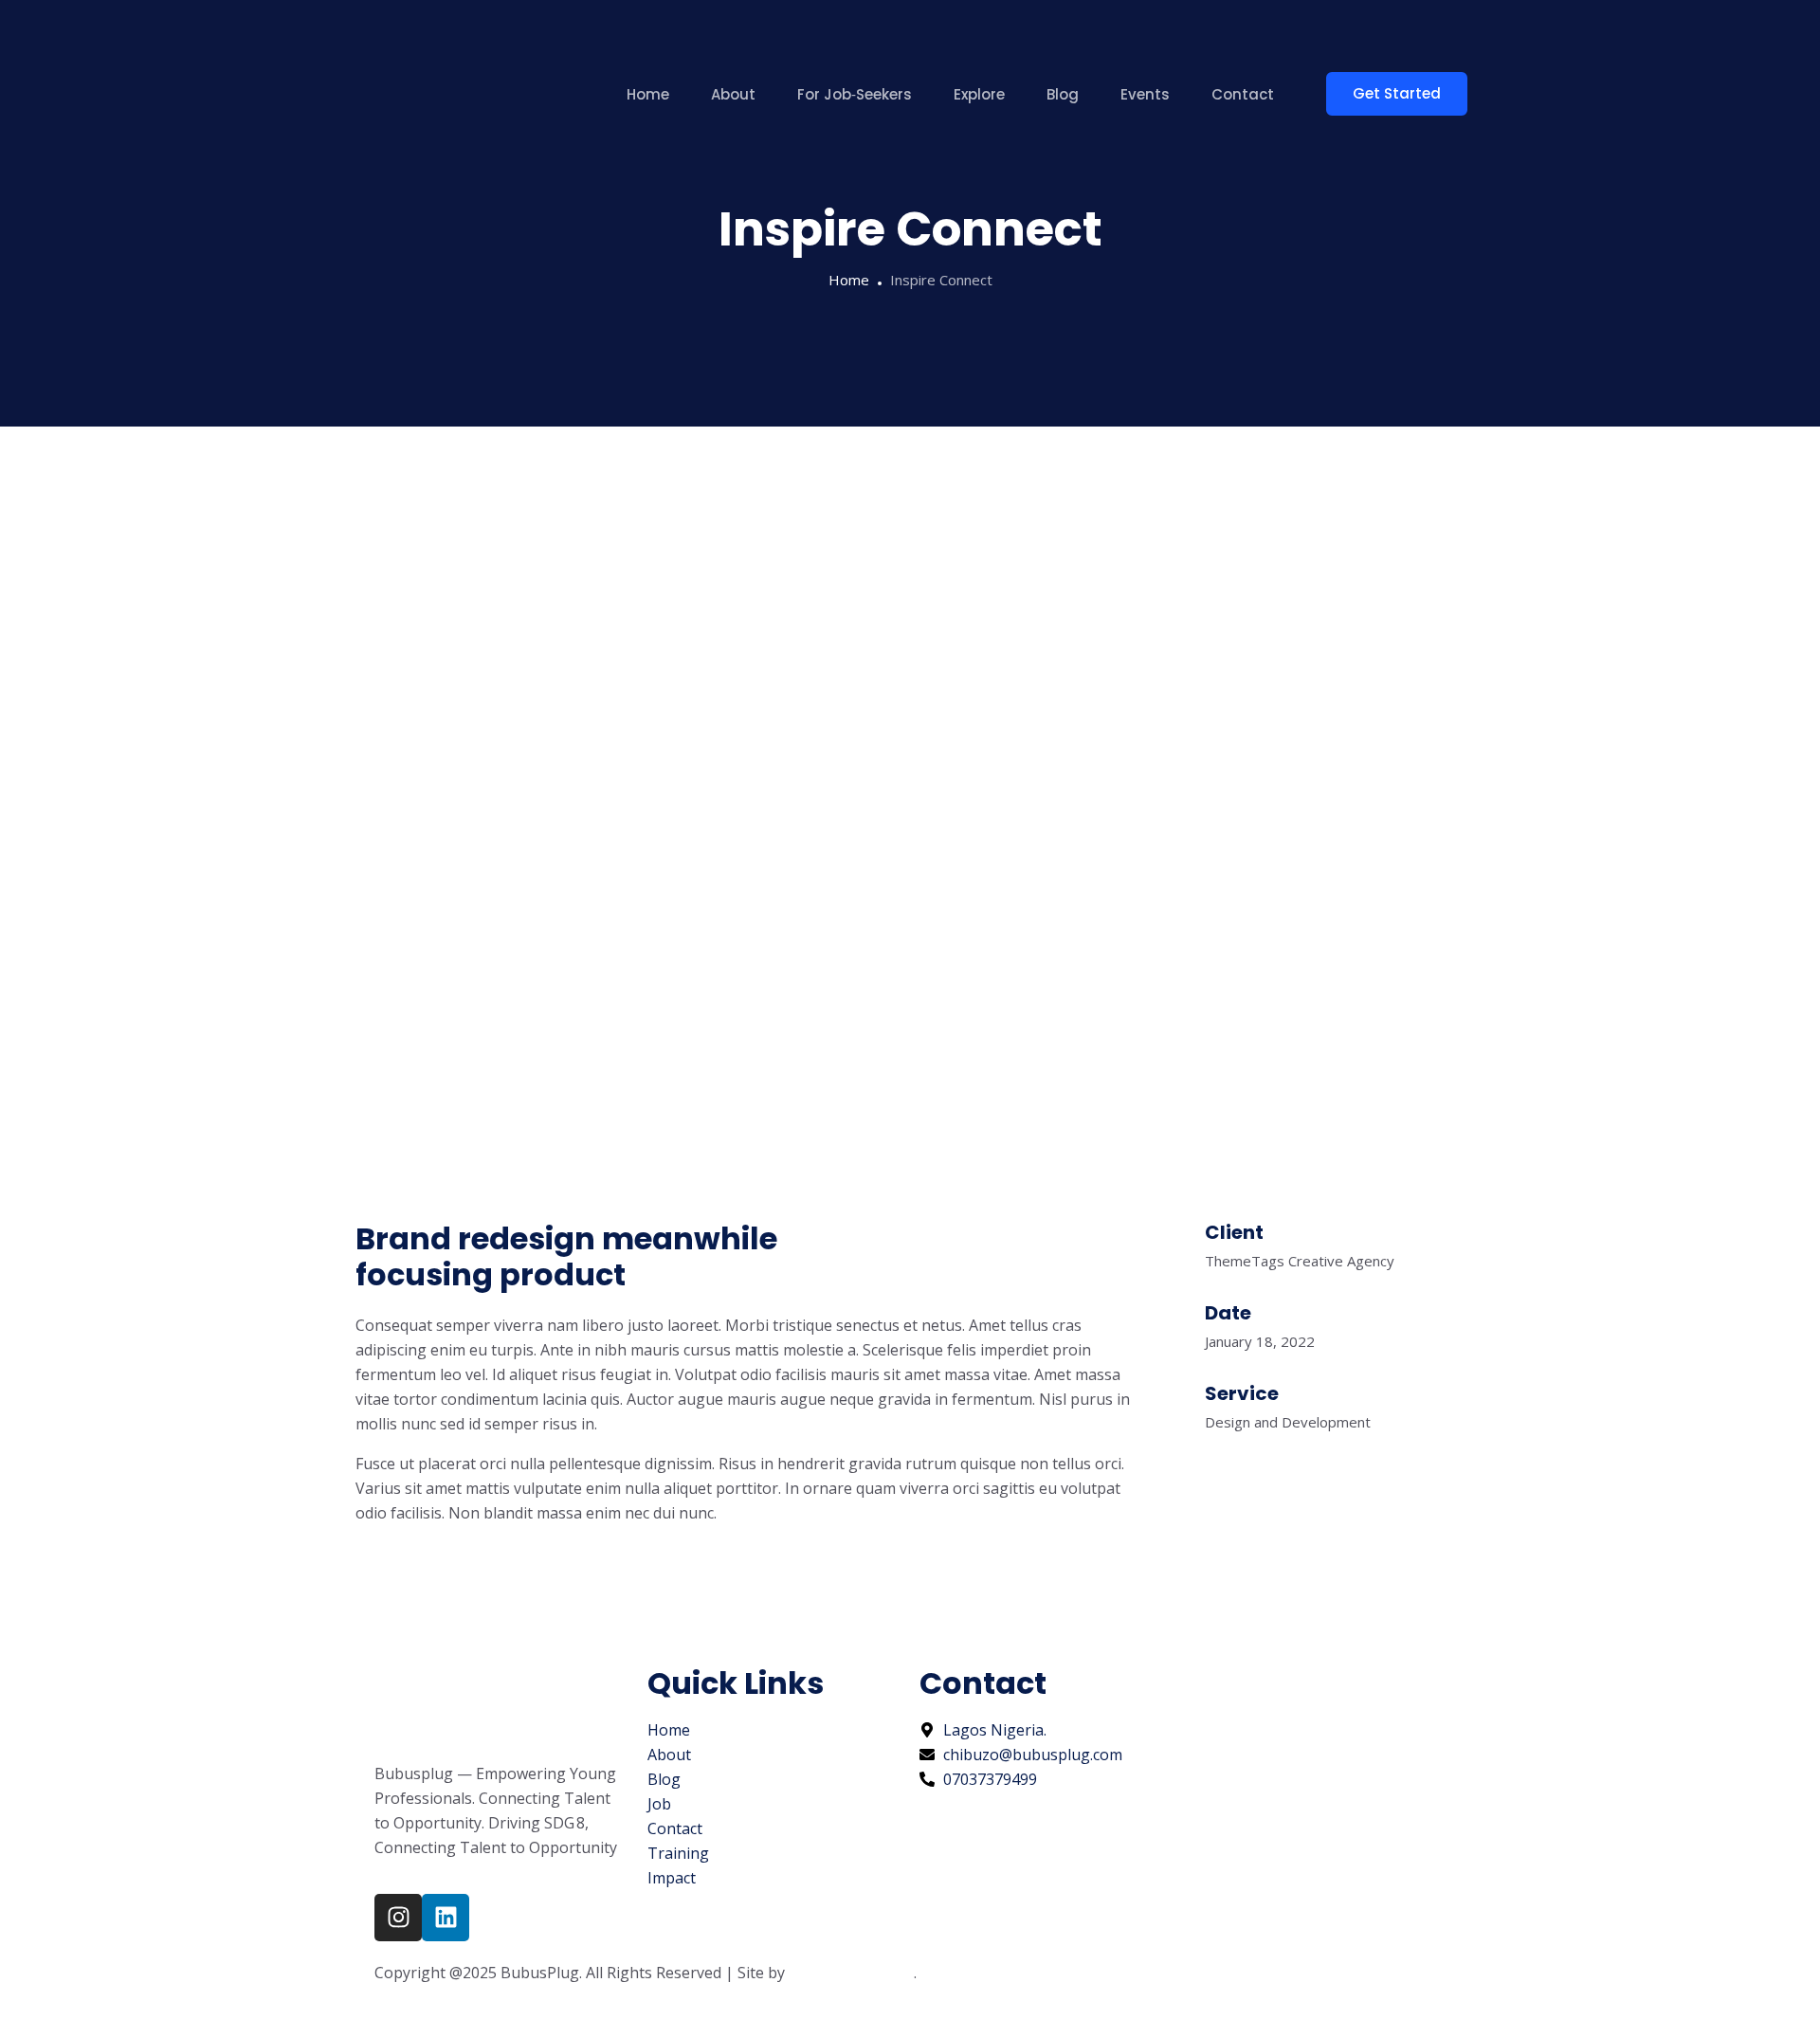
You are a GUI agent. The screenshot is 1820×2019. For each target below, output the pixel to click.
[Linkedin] (446, 1918)
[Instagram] (398, 1918)
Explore (979, 94)
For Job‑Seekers (855, 94)
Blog (1063, 94)
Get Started (1397, 93)
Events (1145, 94)
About (733, 94)
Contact (1243, 94)
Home (648, 94)
